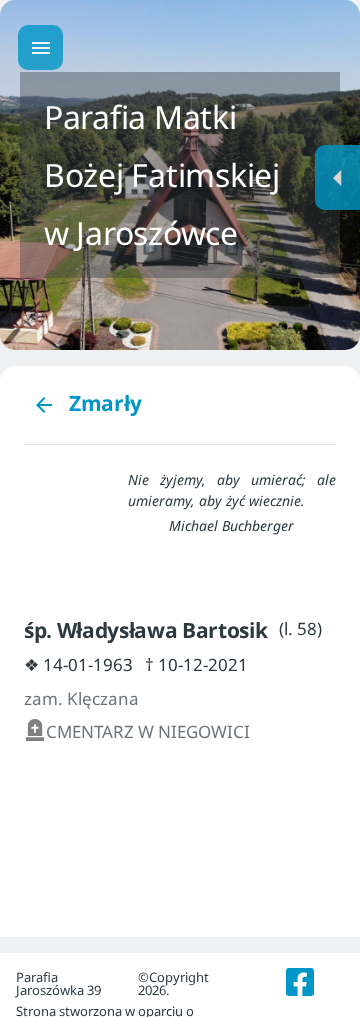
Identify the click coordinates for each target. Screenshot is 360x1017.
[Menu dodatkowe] (337, 177)
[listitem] (300, 982)
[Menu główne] (40, 47)
